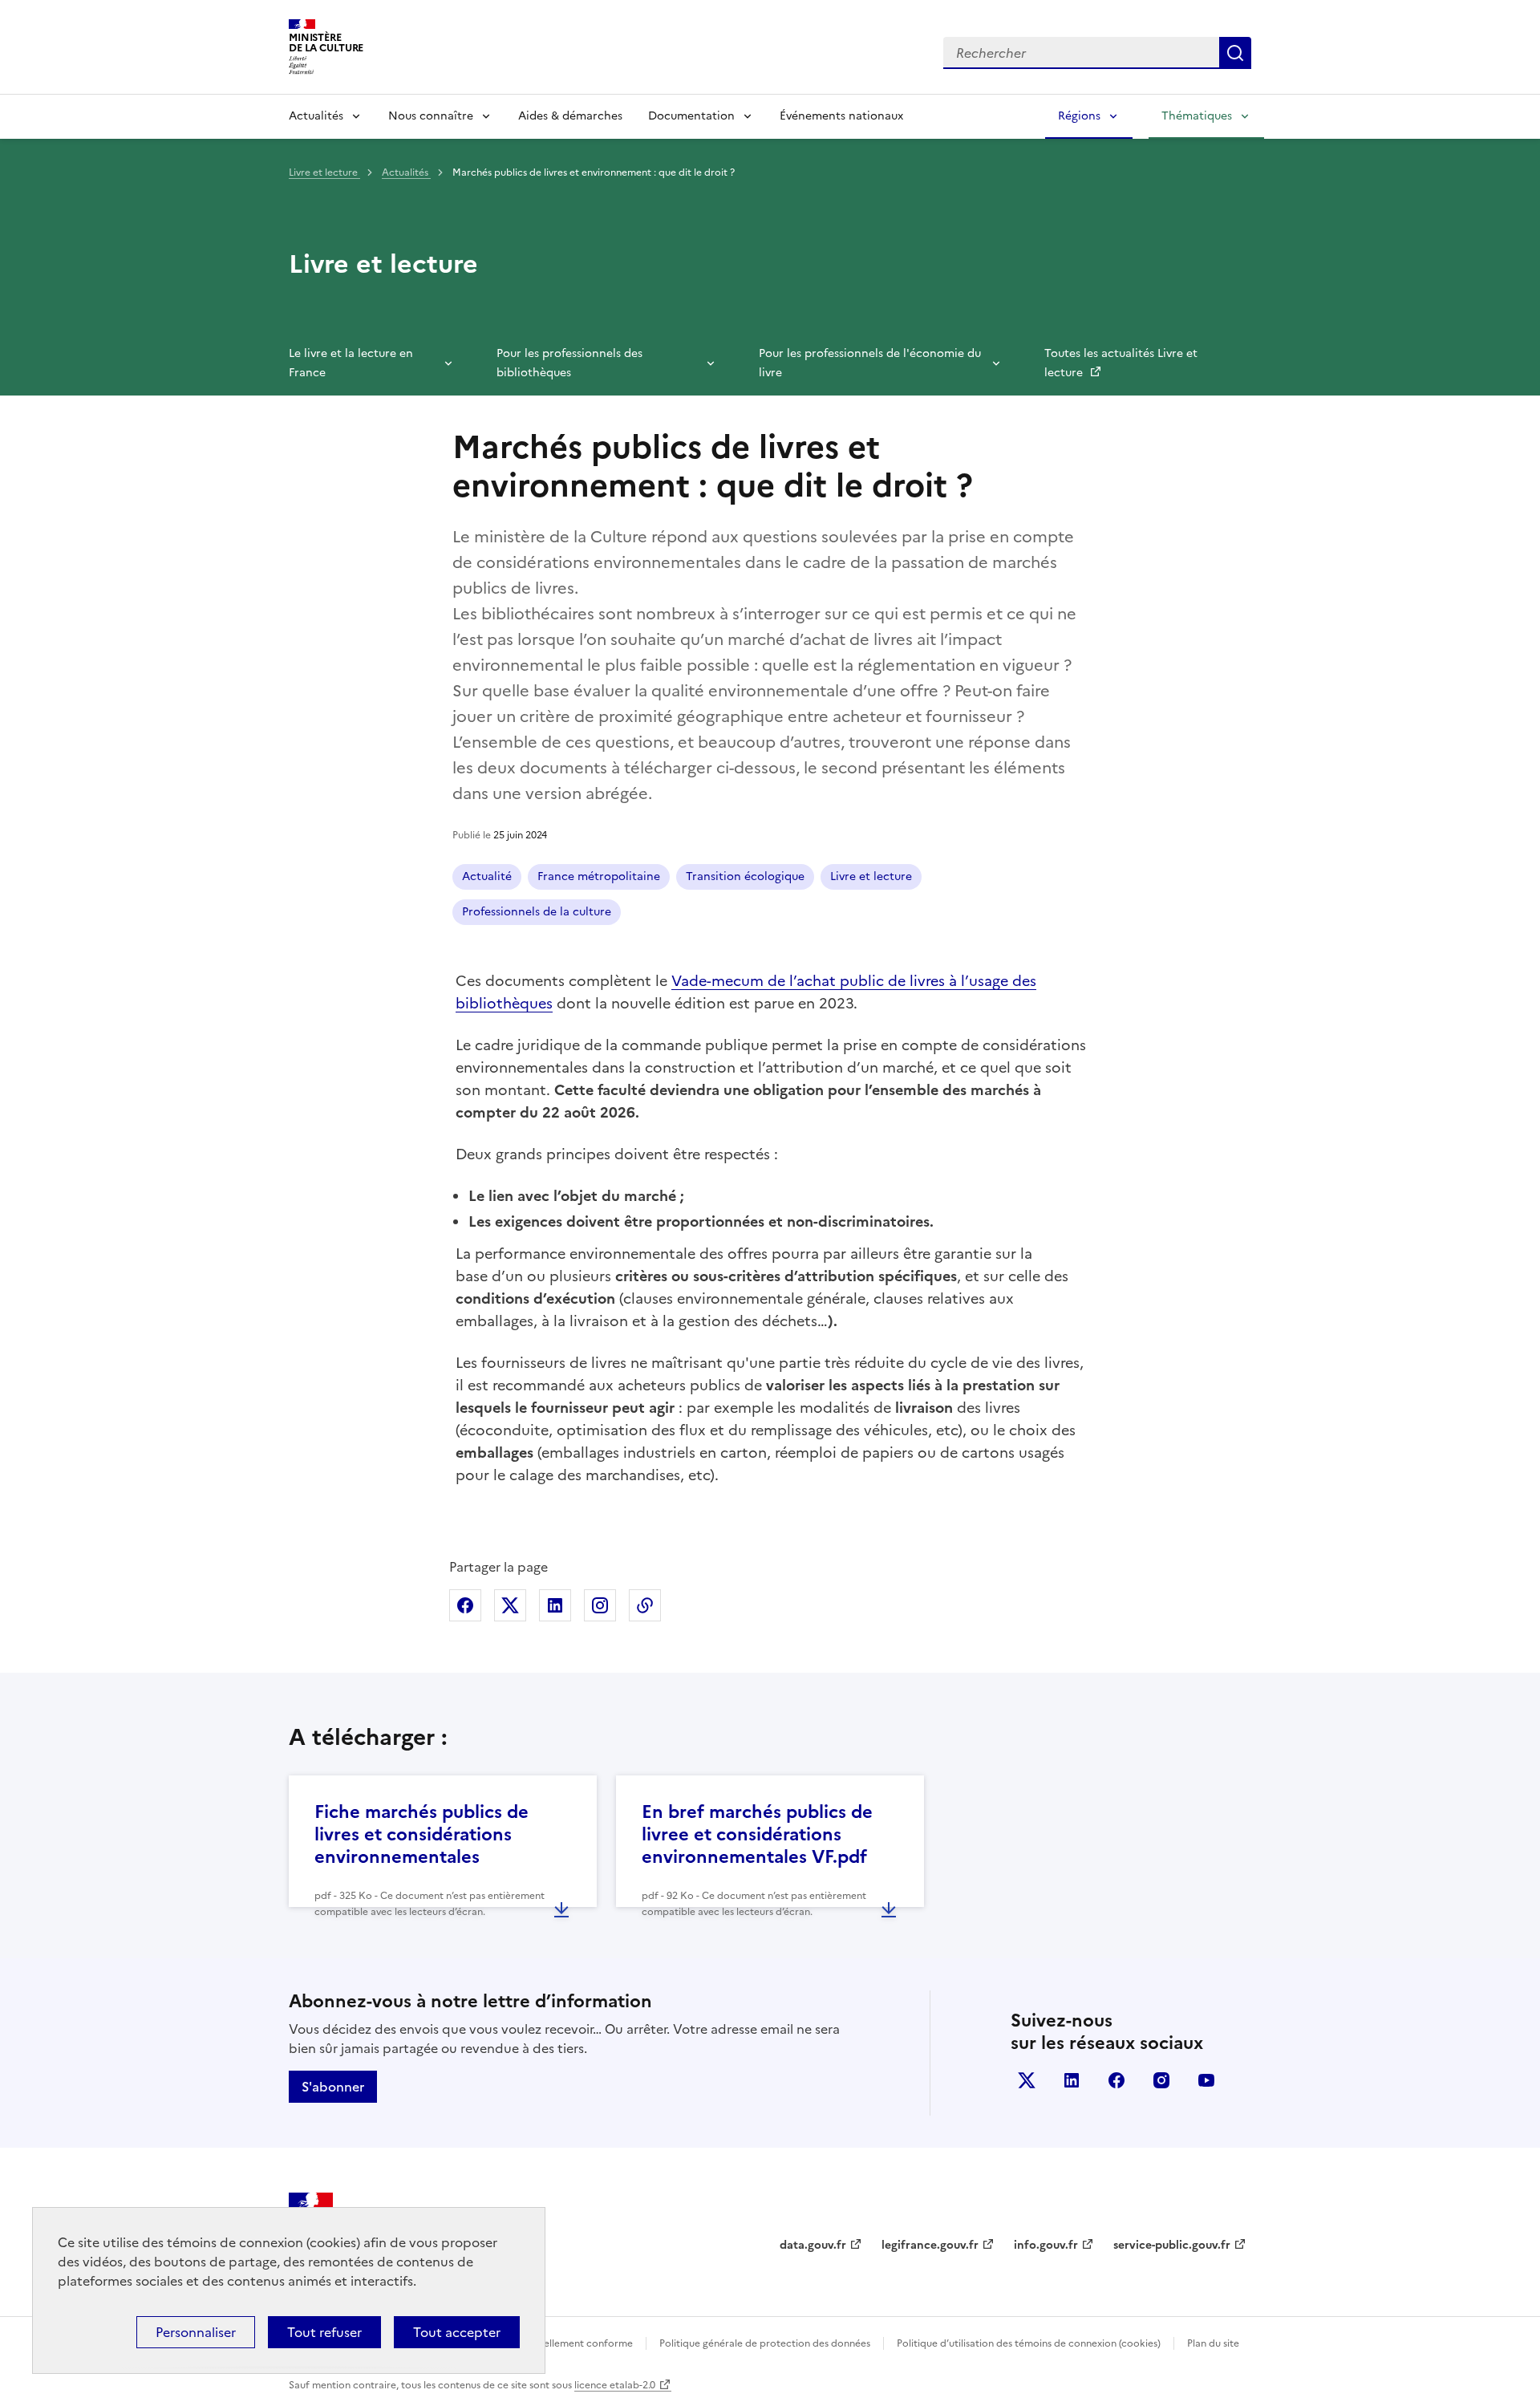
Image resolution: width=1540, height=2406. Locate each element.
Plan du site (1213, 2343)
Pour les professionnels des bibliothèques (569, 363)
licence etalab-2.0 (615, 2385)
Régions (1079, 116)
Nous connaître (431, 116)
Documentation (691, 116)
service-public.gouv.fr (1172, 2245)
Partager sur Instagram (600, 1605)
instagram (1161, 2080)
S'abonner (333, 2087)
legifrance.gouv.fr (930, 2245)
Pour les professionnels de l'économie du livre (870, 363)
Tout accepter (457, 2332)
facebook (1116, 2080)
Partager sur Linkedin (555, 1605)
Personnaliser (196, 2332)
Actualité (487, 876)
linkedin (1072, 2080)
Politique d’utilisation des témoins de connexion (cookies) (1029, 2343)
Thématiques (1197, 116)
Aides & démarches (570, 116)
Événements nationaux (841, 116)
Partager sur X (510, 1605)
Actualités (316, 116)
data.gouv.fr (813, 2245)
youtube (1206, 2080)
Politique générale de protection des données (765, 2343)
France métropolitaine (599, 876)
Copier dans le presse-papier (645, 1605)
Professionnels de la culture (537, 912)
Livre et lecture (324, 172)
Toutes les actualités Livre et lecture (1121, 363)
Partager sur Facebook (465, 1605)
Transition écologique (745, 876)
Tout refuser (324, 2332)
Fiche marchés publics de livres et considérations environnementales (421, 1834)
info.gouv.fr (1046, 2245)
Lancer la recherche (1235, 53)
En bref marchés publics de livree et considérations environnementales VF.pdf (757, 1834)
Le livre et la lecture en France (351, 363)
